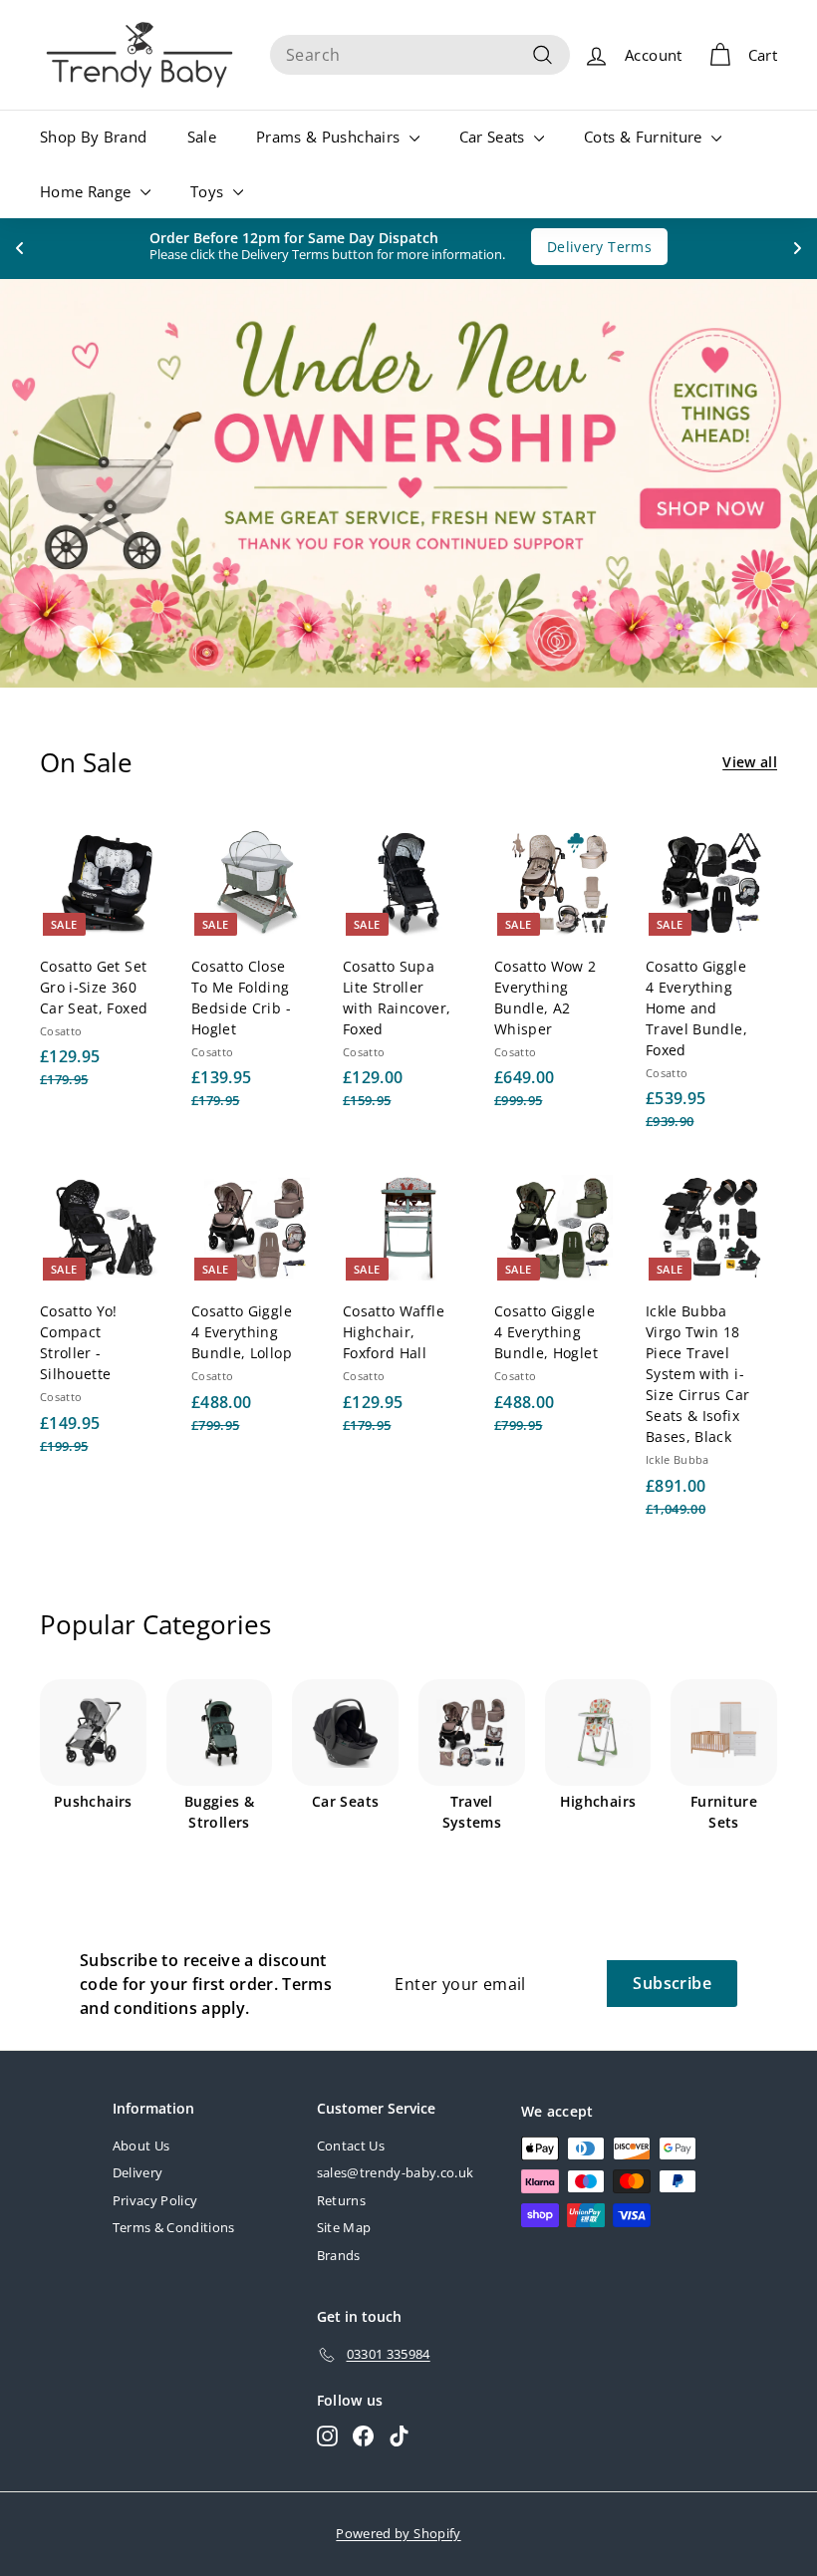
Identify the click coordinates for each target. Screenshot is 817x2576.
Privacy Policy (155, 2200)
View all (750, 762)
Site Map (344, 2227)
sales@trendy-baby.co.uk (396, 2172)
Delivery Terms (589, 247)
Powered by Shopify (398, 2533)
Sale (202, 137)
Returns (341, 2200)
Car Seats (495, 137)
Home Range (88, 191)
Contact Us (351, 2146)
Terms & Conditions (174, 2227)
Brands (339, 2255)
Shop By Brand (94, 137)
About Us (141, 2146)
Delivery (138, 2172)
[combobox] (420, 55)
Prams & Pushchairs (330, 137)
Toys (209, 191)
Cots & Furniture (645, 137)
